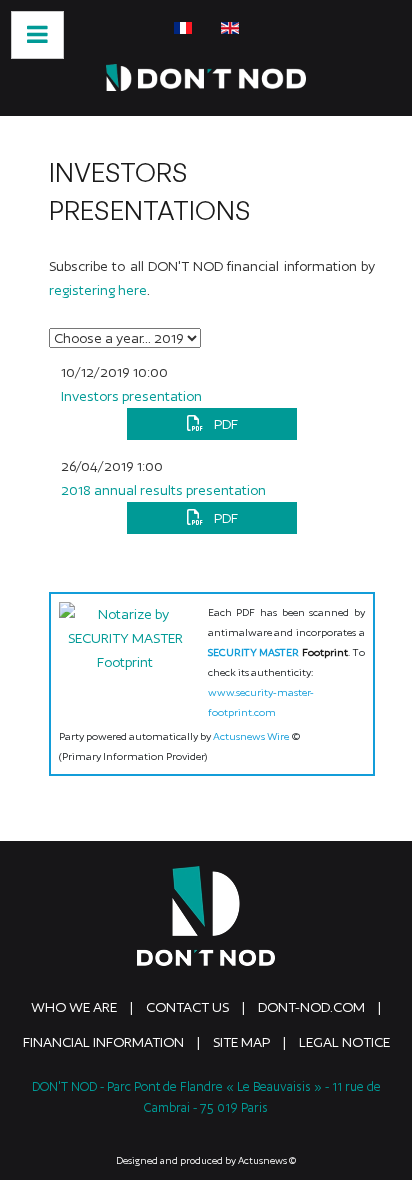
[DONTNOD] (206, 77)
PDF (224, 424)
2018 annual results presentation (163, 490)
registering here (98, 290)
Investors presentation (131, 396)
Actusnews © (267, 1160)
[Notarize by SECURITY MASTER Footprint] (125, 650)
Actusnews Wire (251, 736)
